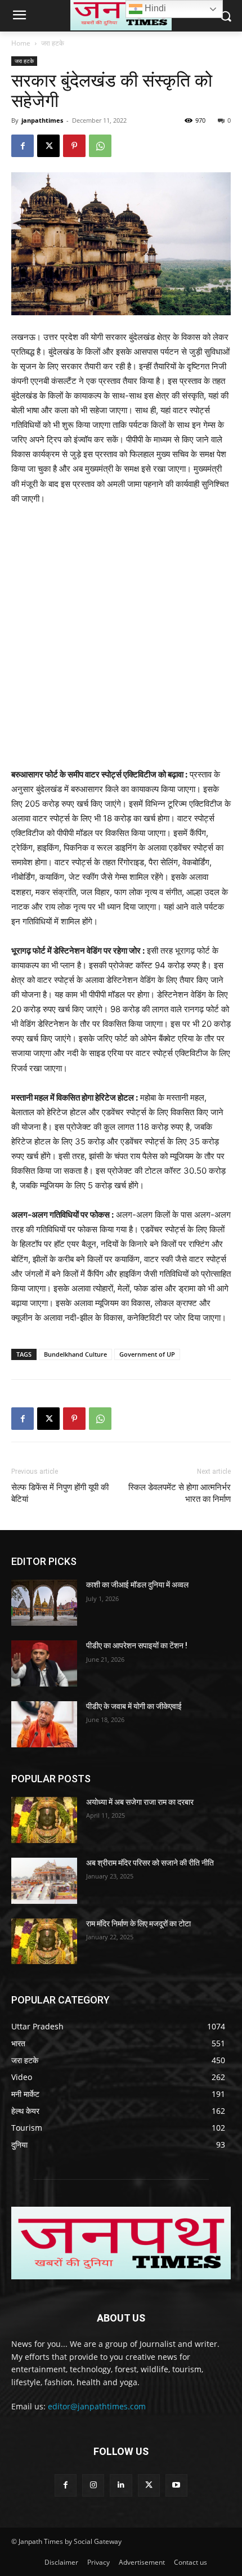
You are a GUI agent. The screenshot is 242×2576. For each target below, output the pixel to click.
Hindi (154, 8)
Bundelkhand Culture (75, 1354)
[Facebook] (23, 146)
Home (21, 43)
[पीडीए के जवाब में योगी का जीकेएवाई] (44, 1724)
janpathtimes (42, 120)
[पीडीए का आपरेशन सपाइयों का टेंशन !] (44, 1663)
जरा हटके (53, 43)
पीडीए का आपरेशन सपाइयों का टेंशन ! (137, 1645)
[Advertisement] (121, 642)
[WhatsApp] (100, 146)
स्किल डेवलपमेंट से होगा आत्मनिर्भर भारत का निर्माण (180, 1493)
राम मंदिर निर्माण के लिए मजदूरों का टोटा (138, 1924)
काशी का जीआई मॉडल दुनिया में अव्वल (137, 1585)
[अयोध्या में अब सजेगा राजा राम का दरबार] (44, 1820)
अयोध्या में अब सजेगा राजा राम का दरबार (140, 1802)
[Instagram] (93, 2485)
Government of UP (147, 1354)
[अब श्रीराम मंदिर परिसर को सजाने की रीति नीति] (44, 1881)
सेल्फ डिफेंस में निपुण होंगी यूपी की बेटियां (60, 1493)
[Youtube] (176, 2485)
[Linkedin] (121, 2485)
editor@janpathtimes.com (97, 2406)
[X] (48, 146)
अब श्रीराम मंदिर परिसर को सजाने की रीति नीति (150, 1863)
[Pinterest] (74, 146)
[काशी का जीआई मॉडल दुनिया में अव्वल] (44, 1603)
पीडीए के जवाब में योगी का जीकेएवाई (134, 1706)
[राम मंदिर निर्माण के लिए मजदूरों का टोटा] (44, 1942)
